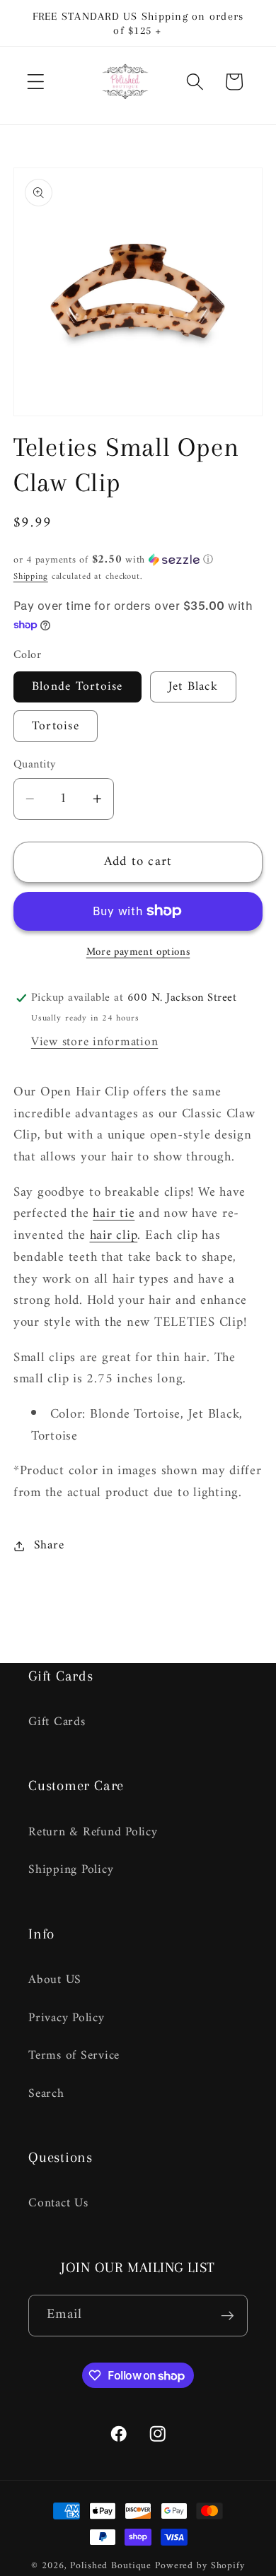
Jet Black (193, 687)
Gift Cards (57, 1722)
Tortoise (56, 726)
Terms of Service (74, 2055)
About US (55, 1980)
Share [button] (49, 1545)
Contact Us (58, 2203)
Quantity (35, 765)
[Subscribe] (228, 2315)
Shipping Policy (71, 1870)
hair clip (114, 1236)
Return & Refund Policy (93, 1832)
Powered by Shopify (200, 2566)
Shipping (31, 577)
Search (46, 2094)
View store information (95, 1042)
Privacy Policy (67, 2018)
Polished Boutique (111, 2566)
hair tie (114, 1214)
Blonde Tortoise (77, 687)
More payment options (138, 952)
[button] (36, 82)
